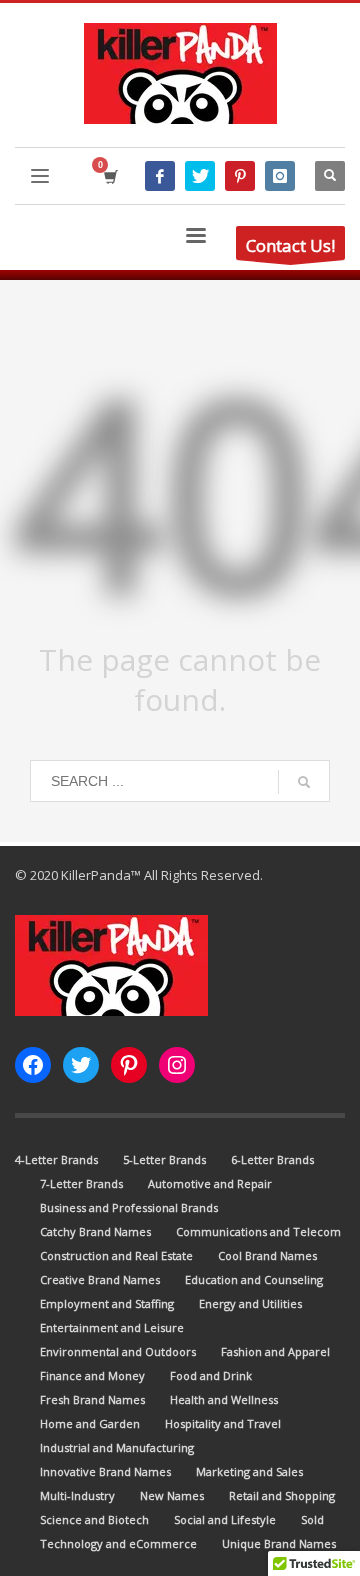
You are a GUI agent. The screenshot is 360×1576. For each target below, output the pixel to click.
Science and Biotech (94, 1519)
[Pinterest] (240, 176)
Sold (312, 1519)
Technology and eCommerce (118, 1543)
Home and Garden (90, 1423)
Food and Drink (211, 1375)
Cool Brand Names (267, 1255)
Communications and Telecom (258, 1231)
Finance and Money (92, 1375)
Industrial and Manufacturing (117, 1447)
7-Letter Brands (81, 1183)
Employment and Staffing (107, 1303)
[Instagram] (280, 176)
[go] (304, 782)
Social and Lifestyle (225, 1519)
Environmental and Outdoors (118, 1351)
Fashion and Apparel (275, 1351)
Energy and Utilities (250, 1303)
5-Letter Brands (164, 1159)
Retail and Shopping (282, 1495)
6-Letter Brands (272, 1159)
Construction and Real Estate (116, 1255)
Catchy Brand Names (95, 1231)
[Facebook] (160, 176)
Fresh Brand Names (92, 1399)
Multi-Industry (77, 1495)
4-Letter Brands (56, 1159)
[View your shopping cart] (109, 176)
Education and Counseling (254, 1279)
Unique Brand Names (279, 1543)
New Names (172, 1495)
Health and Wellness (224, 1399)
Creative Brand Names (100, 1279)
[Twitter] (200, 176)
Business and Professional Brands (129, 1207)
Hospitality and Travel (223, 1423)
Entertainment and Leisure (112, 1327)
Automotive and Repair (210, 1183)
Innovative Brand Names (105, 1471)
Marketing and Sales (249, 1471)
